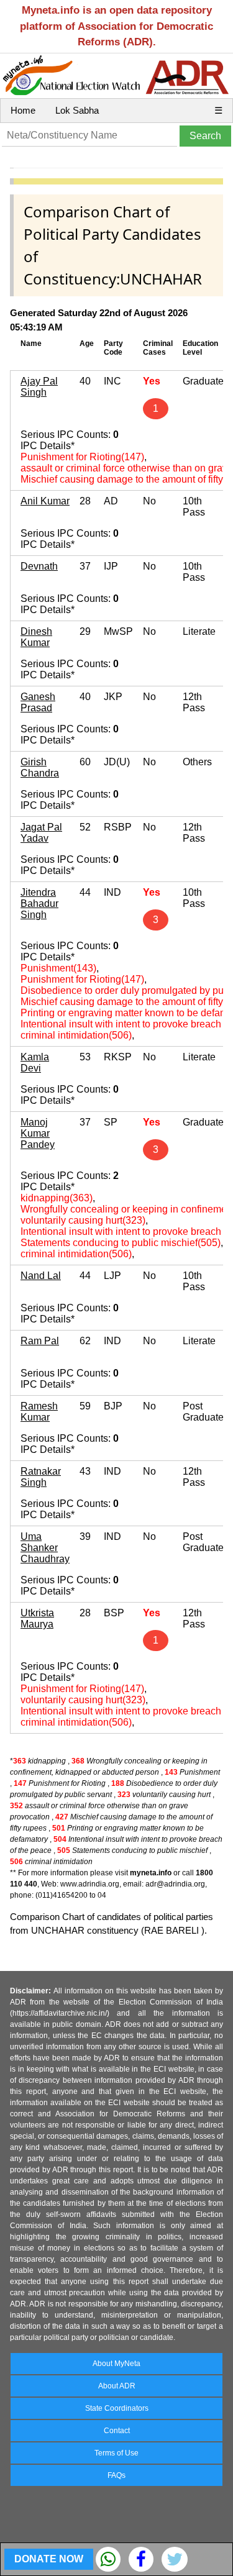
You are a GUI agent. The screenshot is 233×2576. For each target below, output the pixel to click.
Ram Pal (40, 1341)
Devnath (39, 566)
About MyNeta (116, 2364)
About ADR (117, 2386)
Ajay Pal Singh (39, 387)
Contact (117, 2431)
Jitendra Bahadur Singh (39, 903)
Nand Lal (41, 1276)
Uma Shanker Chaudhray (45, 1548)
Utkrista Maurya (37, 1618)
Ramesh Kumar (39, 1412)
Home (23, 110)
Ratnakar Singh (41, 1477)
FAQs (116, 2475)
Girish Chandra (40, 767)
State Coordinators (117, 2408)
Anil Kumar (45, 501)
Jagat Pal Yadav (41, 833)
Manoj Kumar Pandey (38, 1133)
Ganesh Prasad (38, 702)
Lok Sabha (77, 110)
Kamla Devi (35, 1063)
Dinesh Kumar (36, 637)
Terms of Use (116, 2453)
